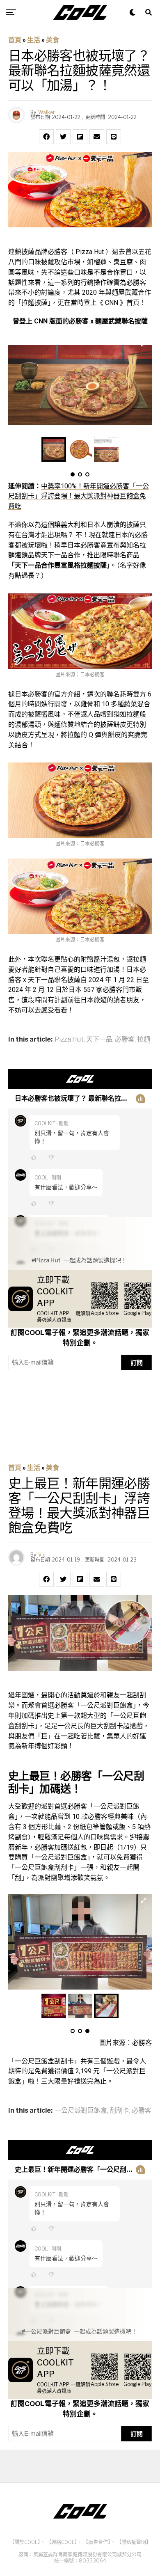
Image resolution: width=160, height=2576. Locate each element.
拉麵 (144, 1040)
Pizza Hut (69, 1040)
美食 (53, 40)
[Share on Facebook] (46, 137)
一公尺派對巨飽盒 (81, 2111)
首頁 (15, 40)
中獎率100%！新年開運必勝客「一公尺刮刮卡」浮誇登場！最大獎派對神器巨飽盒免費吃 (79, 496)
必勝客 (125, 1040)
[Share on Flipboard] (80, 137)
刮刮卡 (119, 2111)
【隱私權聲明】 (134, 2542)
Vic (42, 1555)
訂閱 (137, 1363)
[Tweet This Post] (63, 137)
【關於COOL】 (25, 2542)
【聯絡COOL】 (62, 2542)
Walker (47, 112)
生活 (34, 40)
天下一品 (99, 1040)
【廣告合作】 (97, 2542)
